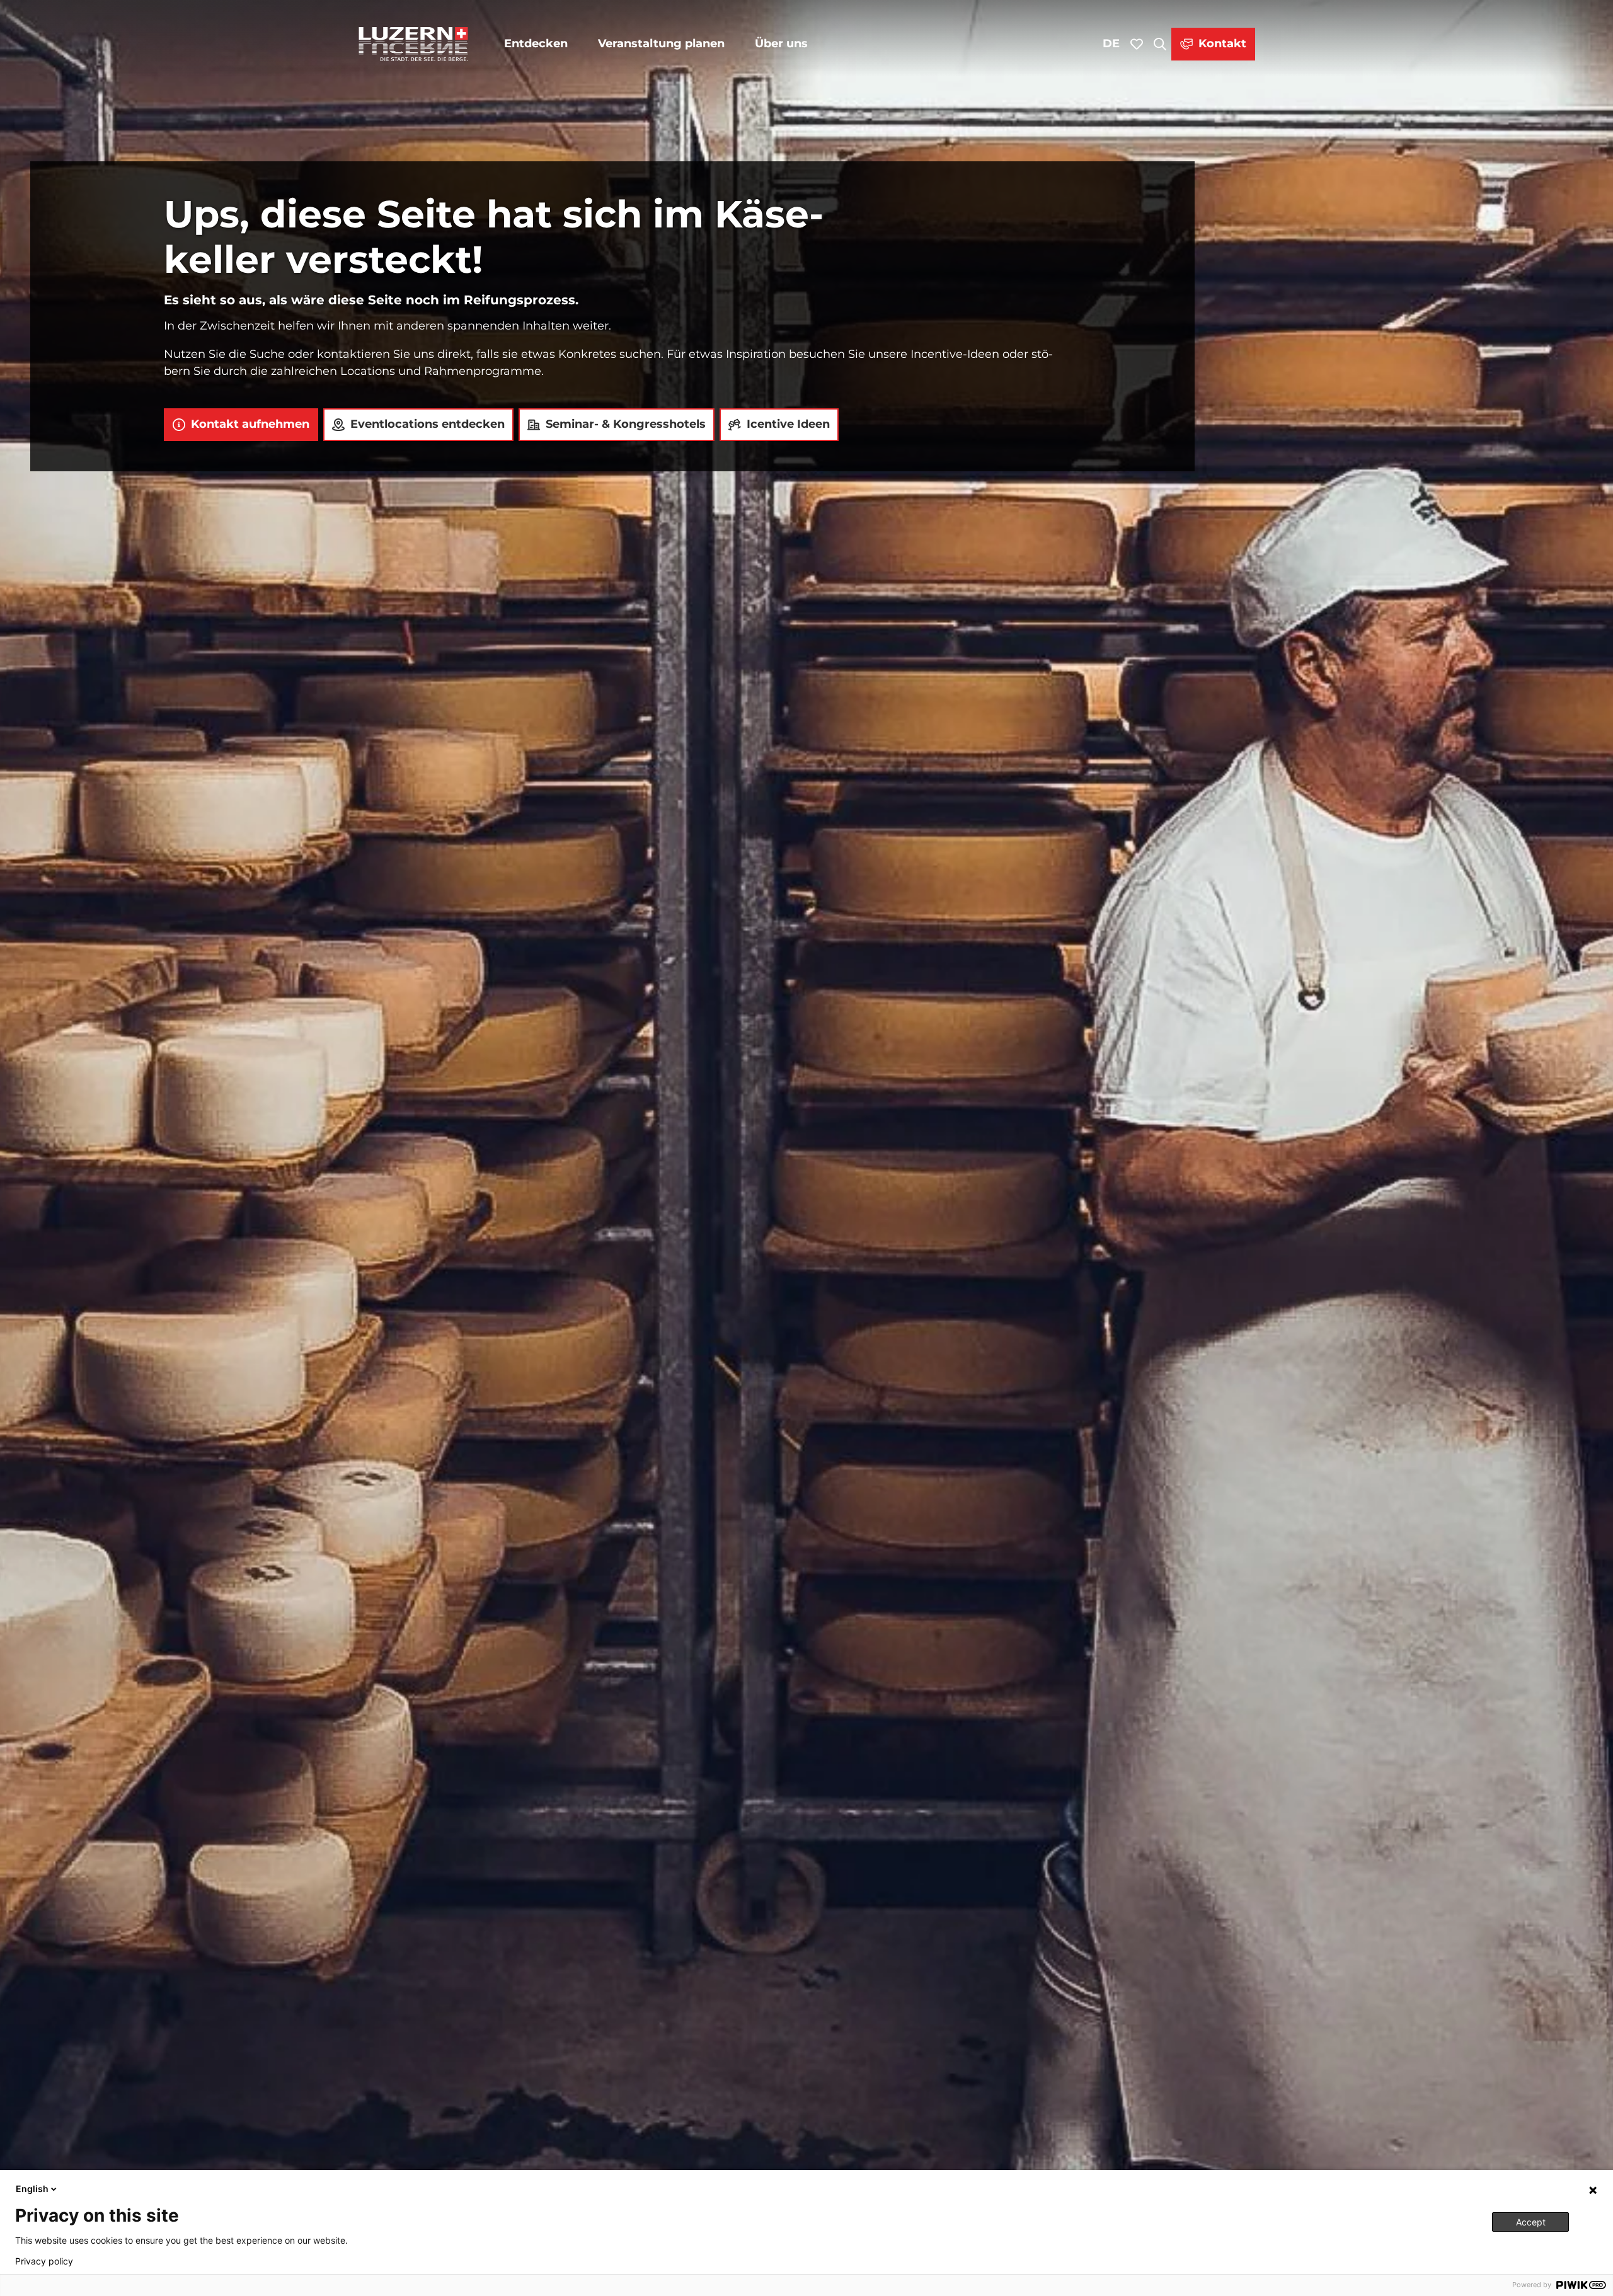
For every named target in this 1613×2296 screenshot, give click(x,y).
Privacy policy (44, 2261)
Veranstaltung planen (661, 43)
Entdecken (536, 43)
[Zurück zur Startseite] (413, 44)
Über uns (781, 43)
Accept (1531, 2222)
